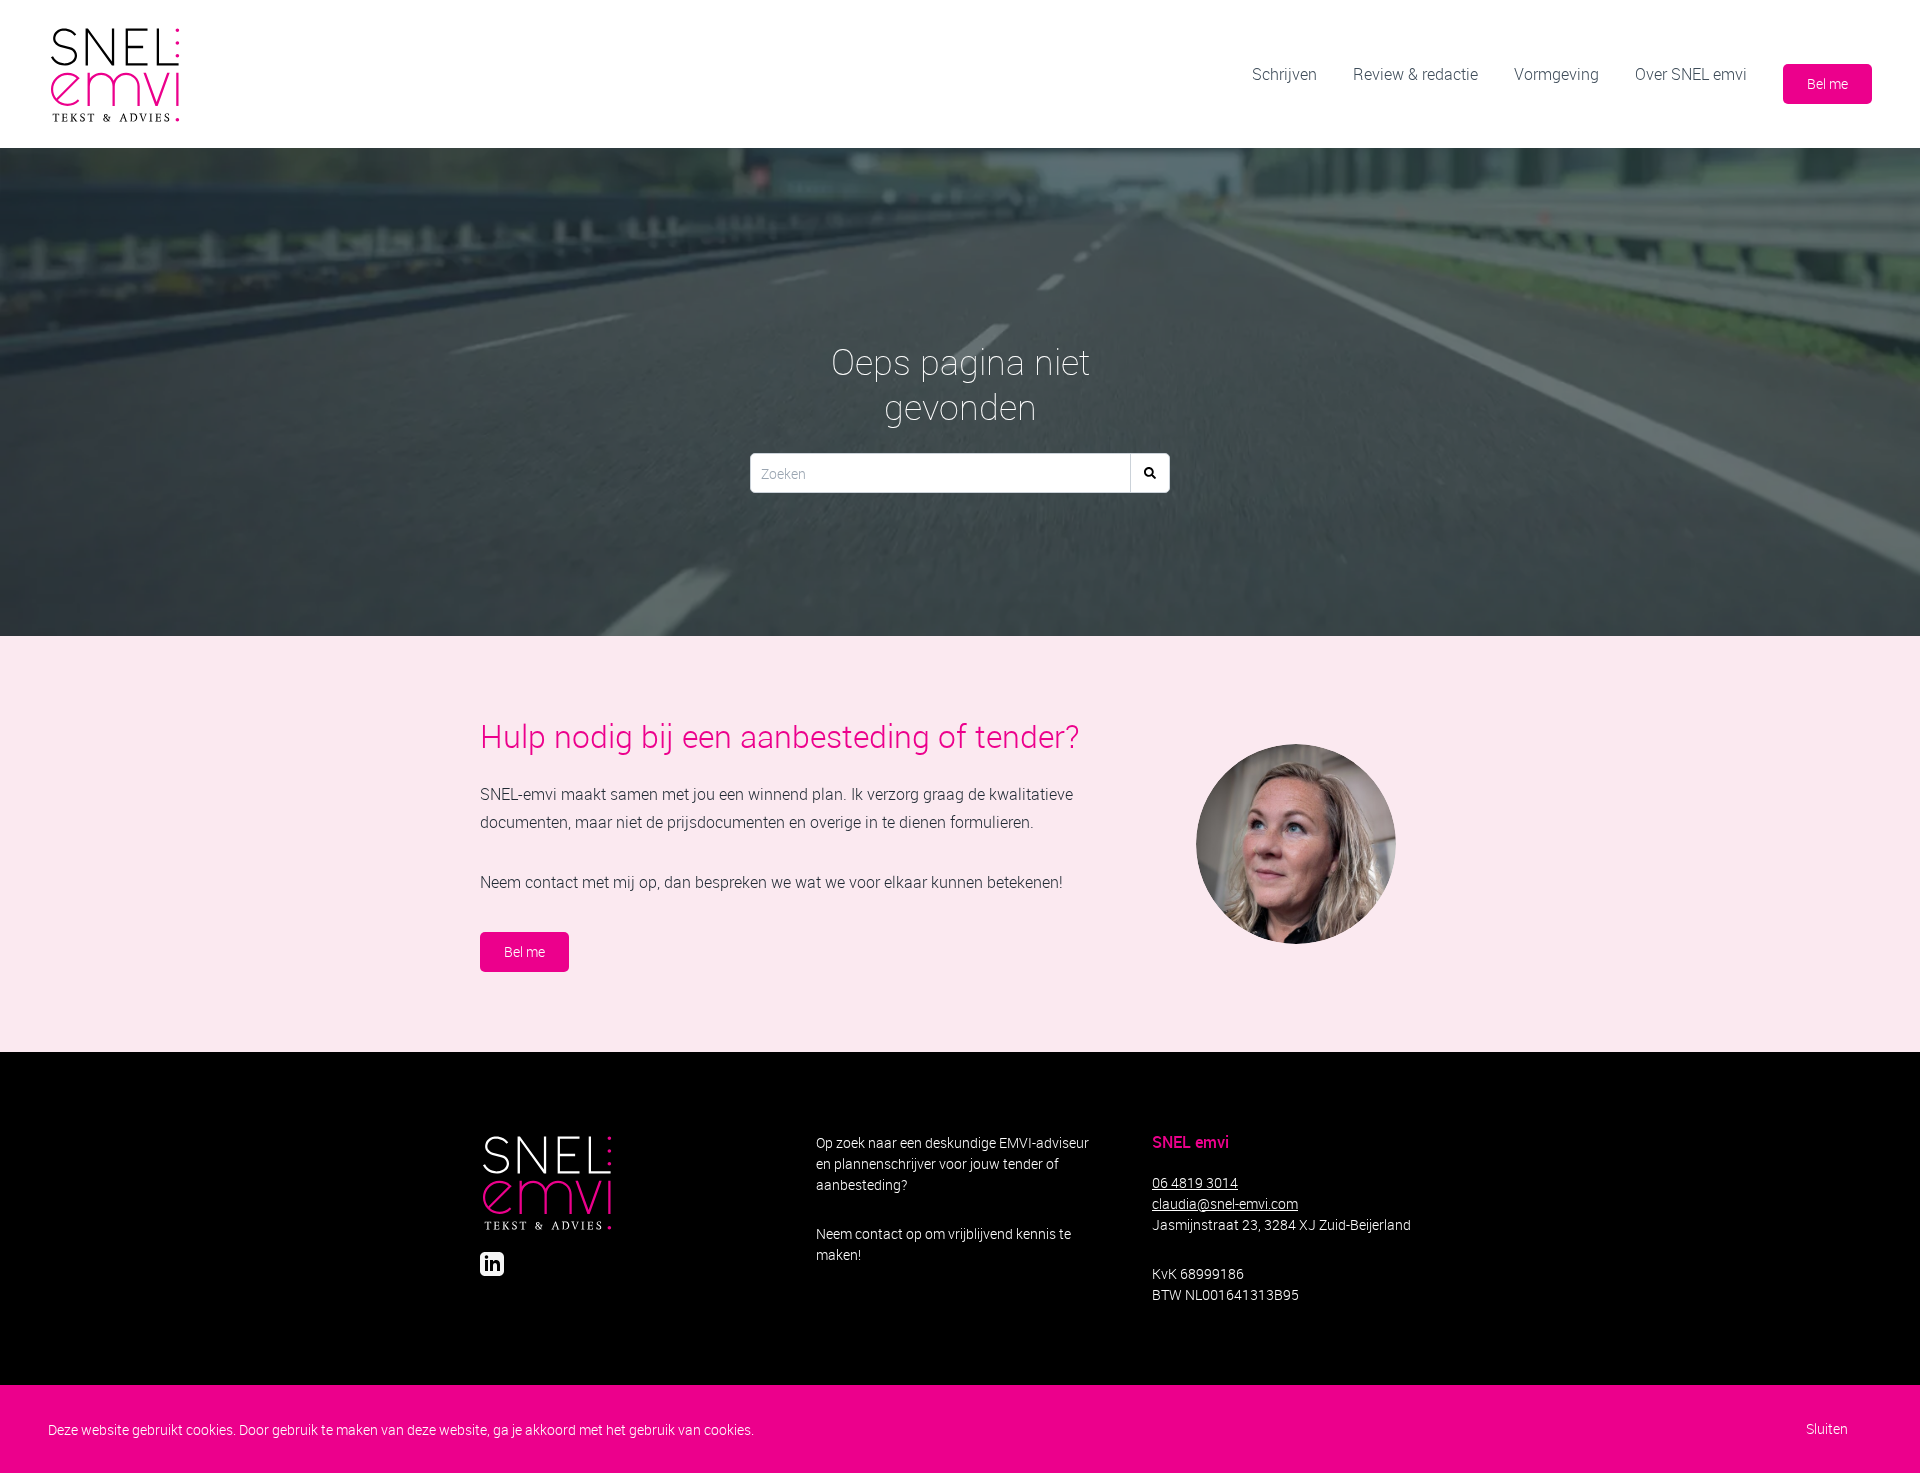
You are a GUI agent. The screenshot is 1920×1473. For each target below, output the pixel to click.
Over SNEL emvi (1691, 74)
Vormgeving (1556, 74)
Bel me (1827, 83)
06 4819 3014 (1195, 1182)
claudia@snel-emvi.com (1225, 1203)
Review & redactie (1415, 74)
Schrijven (1284, 74)
